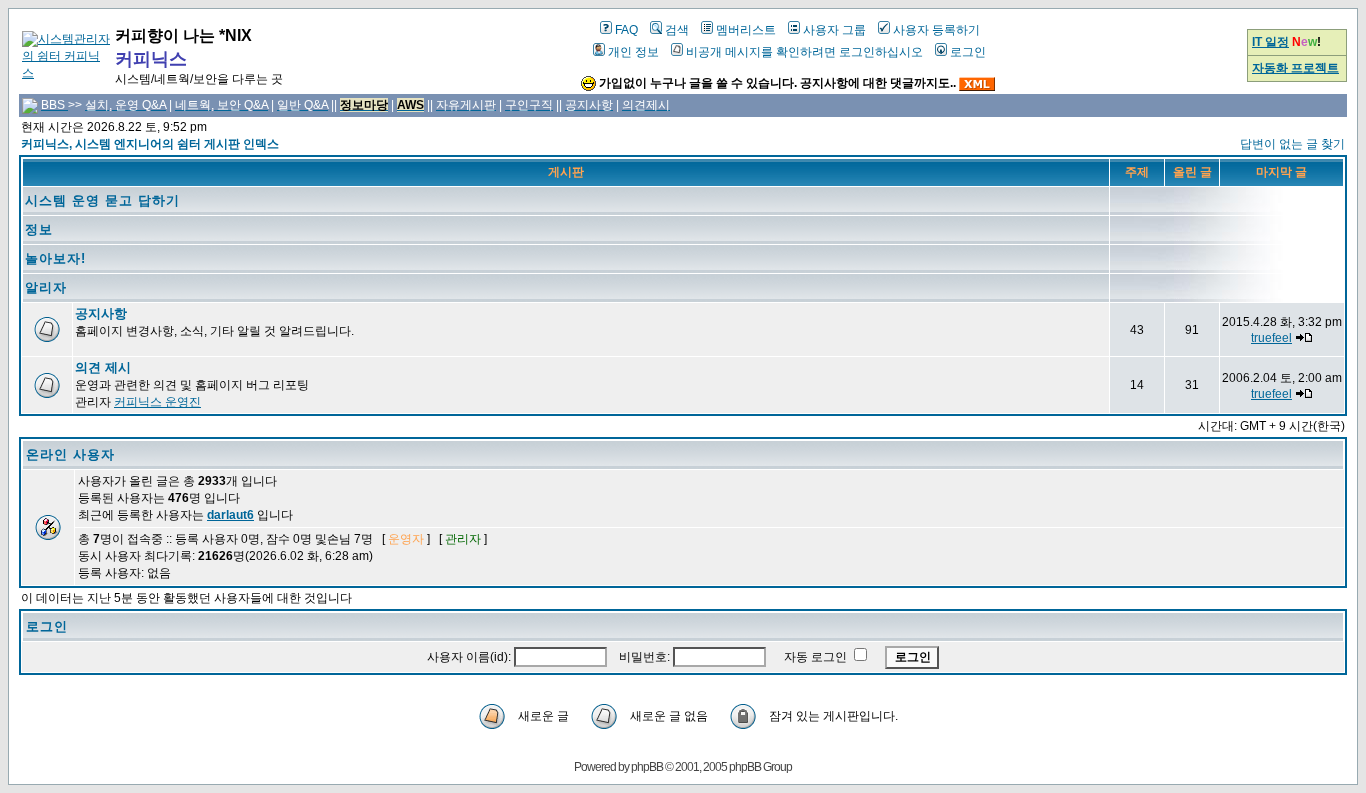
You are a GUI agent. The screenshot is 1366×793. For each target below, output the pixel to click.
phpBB (647, 767)
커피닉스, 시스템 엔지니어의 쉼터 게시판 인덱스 (150, 144)
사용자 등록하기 (936, 30)
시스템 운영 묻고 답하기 (102, 200)
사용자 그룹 (834, 30)
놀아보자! (55, 258)
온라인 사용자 (70, 454)
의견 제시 (103, 367)
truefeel (1271, 338)
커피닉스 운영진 (157, 402)
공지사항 (101, 313)
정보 (39, 229)
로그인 (968, 52)
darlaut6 (230, 515)
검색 (677, 30)
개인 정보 (633, 52)
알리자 (46, 287)
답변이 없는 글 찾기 (1292, 144)
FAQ (626, 30)
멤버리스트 (746, 30)
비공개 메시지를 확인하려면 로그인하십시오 (804, 52)
